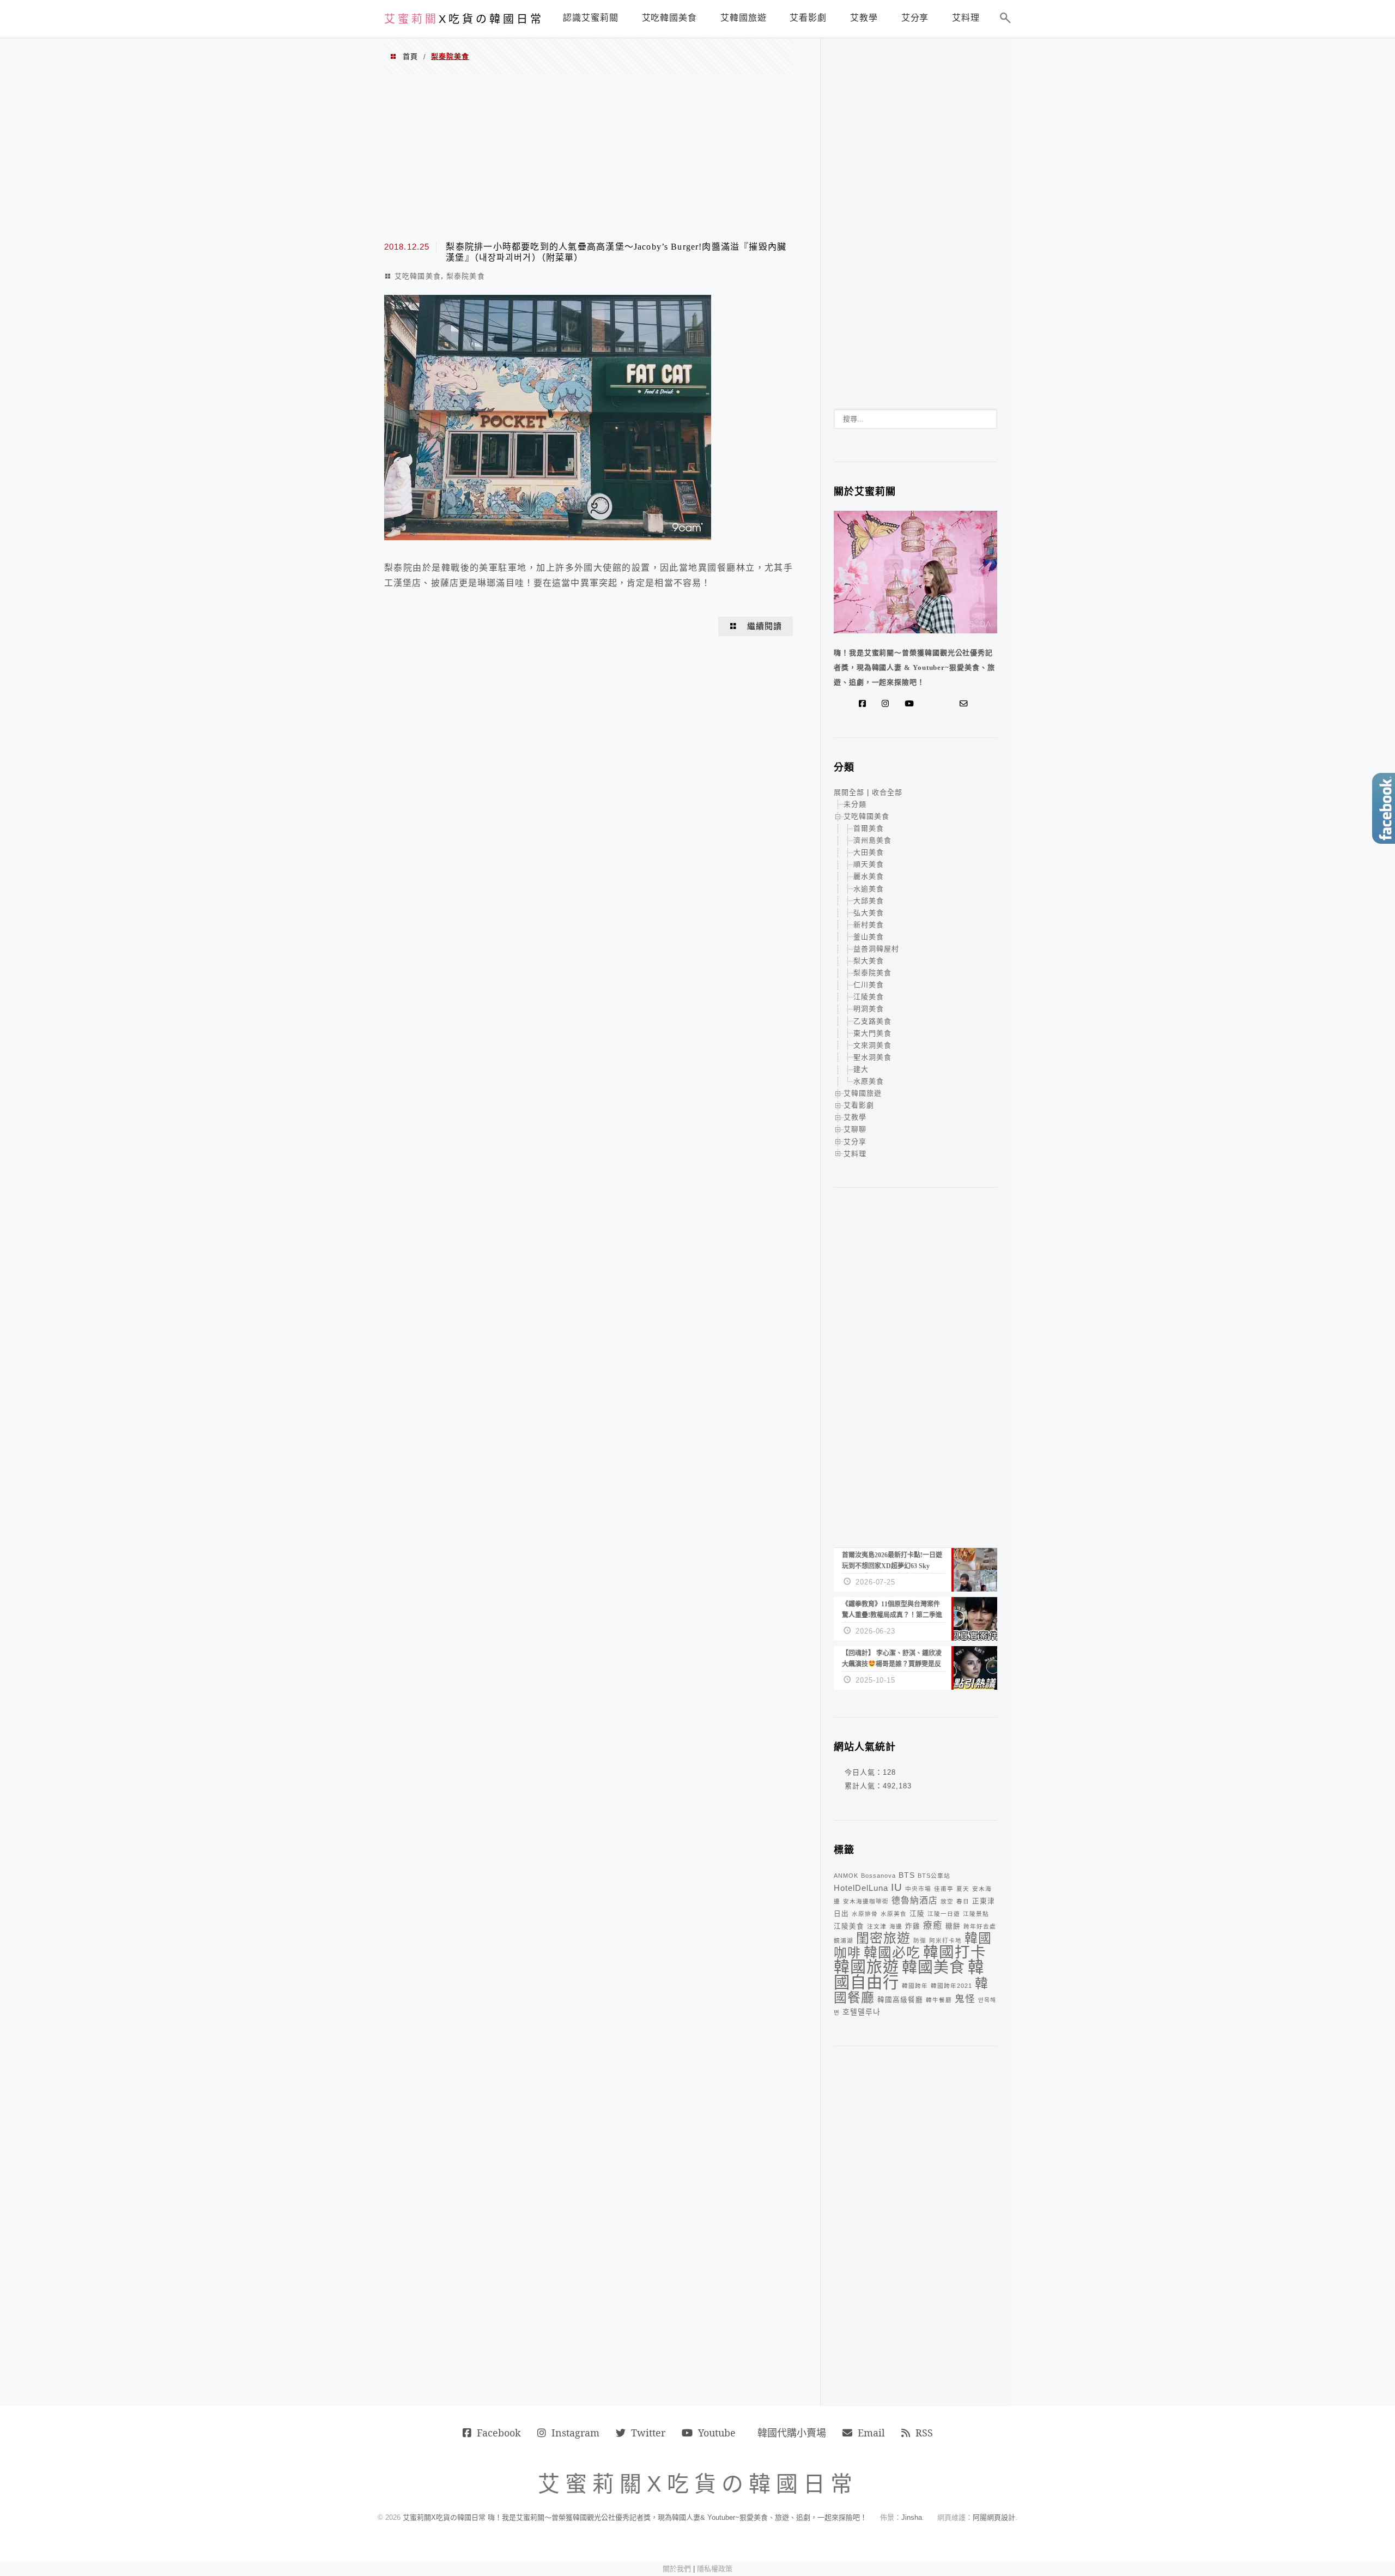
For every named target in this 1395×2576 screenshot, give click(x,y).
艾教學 (855, 1117)
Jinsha (912, 2517)
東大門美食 (872, 1033)
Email (871, 2433)
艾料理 (855, 1154)
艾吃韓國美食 (418, 276)
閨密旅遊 (883, 1938)
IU (897, 1887)
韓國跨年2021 (951, 1986)
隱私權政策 (715, 2569)
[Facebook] (865, 704)
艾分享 (855, 1142)
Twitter (648, 2433)
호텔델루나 (862, 2012)
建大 (861, 1069)
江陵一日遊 (944, 1914)
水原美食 (869, 1081)
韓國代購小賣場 (792, 2433)
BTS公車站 (934, 1876)
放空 (947, 1901)
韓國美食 (933, 1967)
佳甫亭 (944, 1889)
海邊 (896, 1926)
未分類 (855, 804)
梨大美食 (869, 961)
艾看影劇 (859, 1105)
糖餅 (953, 1926)
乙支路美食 (872, 1021)
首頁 (410, 56)
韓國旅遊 (866, 1967)
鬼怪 (965, 1999)
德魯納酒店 (915, 1900)
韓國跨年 (915, 1986)
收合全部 (887, 792)
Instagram (575, 2433)
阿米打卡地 (945, 1940)
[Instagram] (888, 704)
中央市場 (918, 1889)
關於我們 (677, 2569)
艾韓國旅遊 (863, 1093)
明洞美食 (869, 1009)
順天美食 (869, 864)
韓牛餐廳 (939, 2000)
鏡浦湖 (844, 1940)
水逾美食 (869, 889)
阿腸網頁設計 (994, 2517)
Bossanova (878, 1876)
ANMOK (846, 1876)
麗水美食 (869, 876)
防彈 (920, 1940)
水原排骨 (865, 1914)
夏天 (963, 1889)
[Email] (966, 704)
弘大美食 (869, 913)
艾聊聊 (855, 1129)
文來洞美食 (872, 1045)
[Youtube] (911, 704)
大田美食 (869, 852)
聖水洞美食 (872, 1057)
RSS (924, 2433)
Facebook (499, 2433)
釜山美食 (869, 937)
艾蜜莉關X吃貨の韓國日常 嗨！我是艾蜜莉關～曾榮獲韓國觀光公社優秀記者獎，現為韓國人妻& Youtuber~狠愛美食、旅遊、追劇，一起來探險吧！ (635, 2517)
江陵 (917, 1914)
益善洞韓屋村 (876, 949)
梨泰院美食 (466, 276)
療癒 (933, 1925)
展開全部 (849, 792)
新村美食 (869, 925)
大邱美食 (869, 901)
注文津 (877, 1926)
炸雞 (913, 1926)
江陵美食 (869, 997)
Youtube (717, 2433)
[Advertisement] (589, 157)
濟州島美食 (872, 840)
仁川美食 (869, 985)
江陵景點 (976, 1914)
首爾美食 (869, 828)
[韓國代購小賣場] (931, 704)
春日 (963, 1901)
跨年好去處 (980, 1926)
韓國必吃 (892, 1953)
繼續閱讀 (765, 626)
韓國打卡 (955, 1952)
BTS (907, 1875)
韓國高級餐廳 (900, 2000)
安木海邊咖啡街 (866, 1901)
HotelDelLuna (861, 1888)
